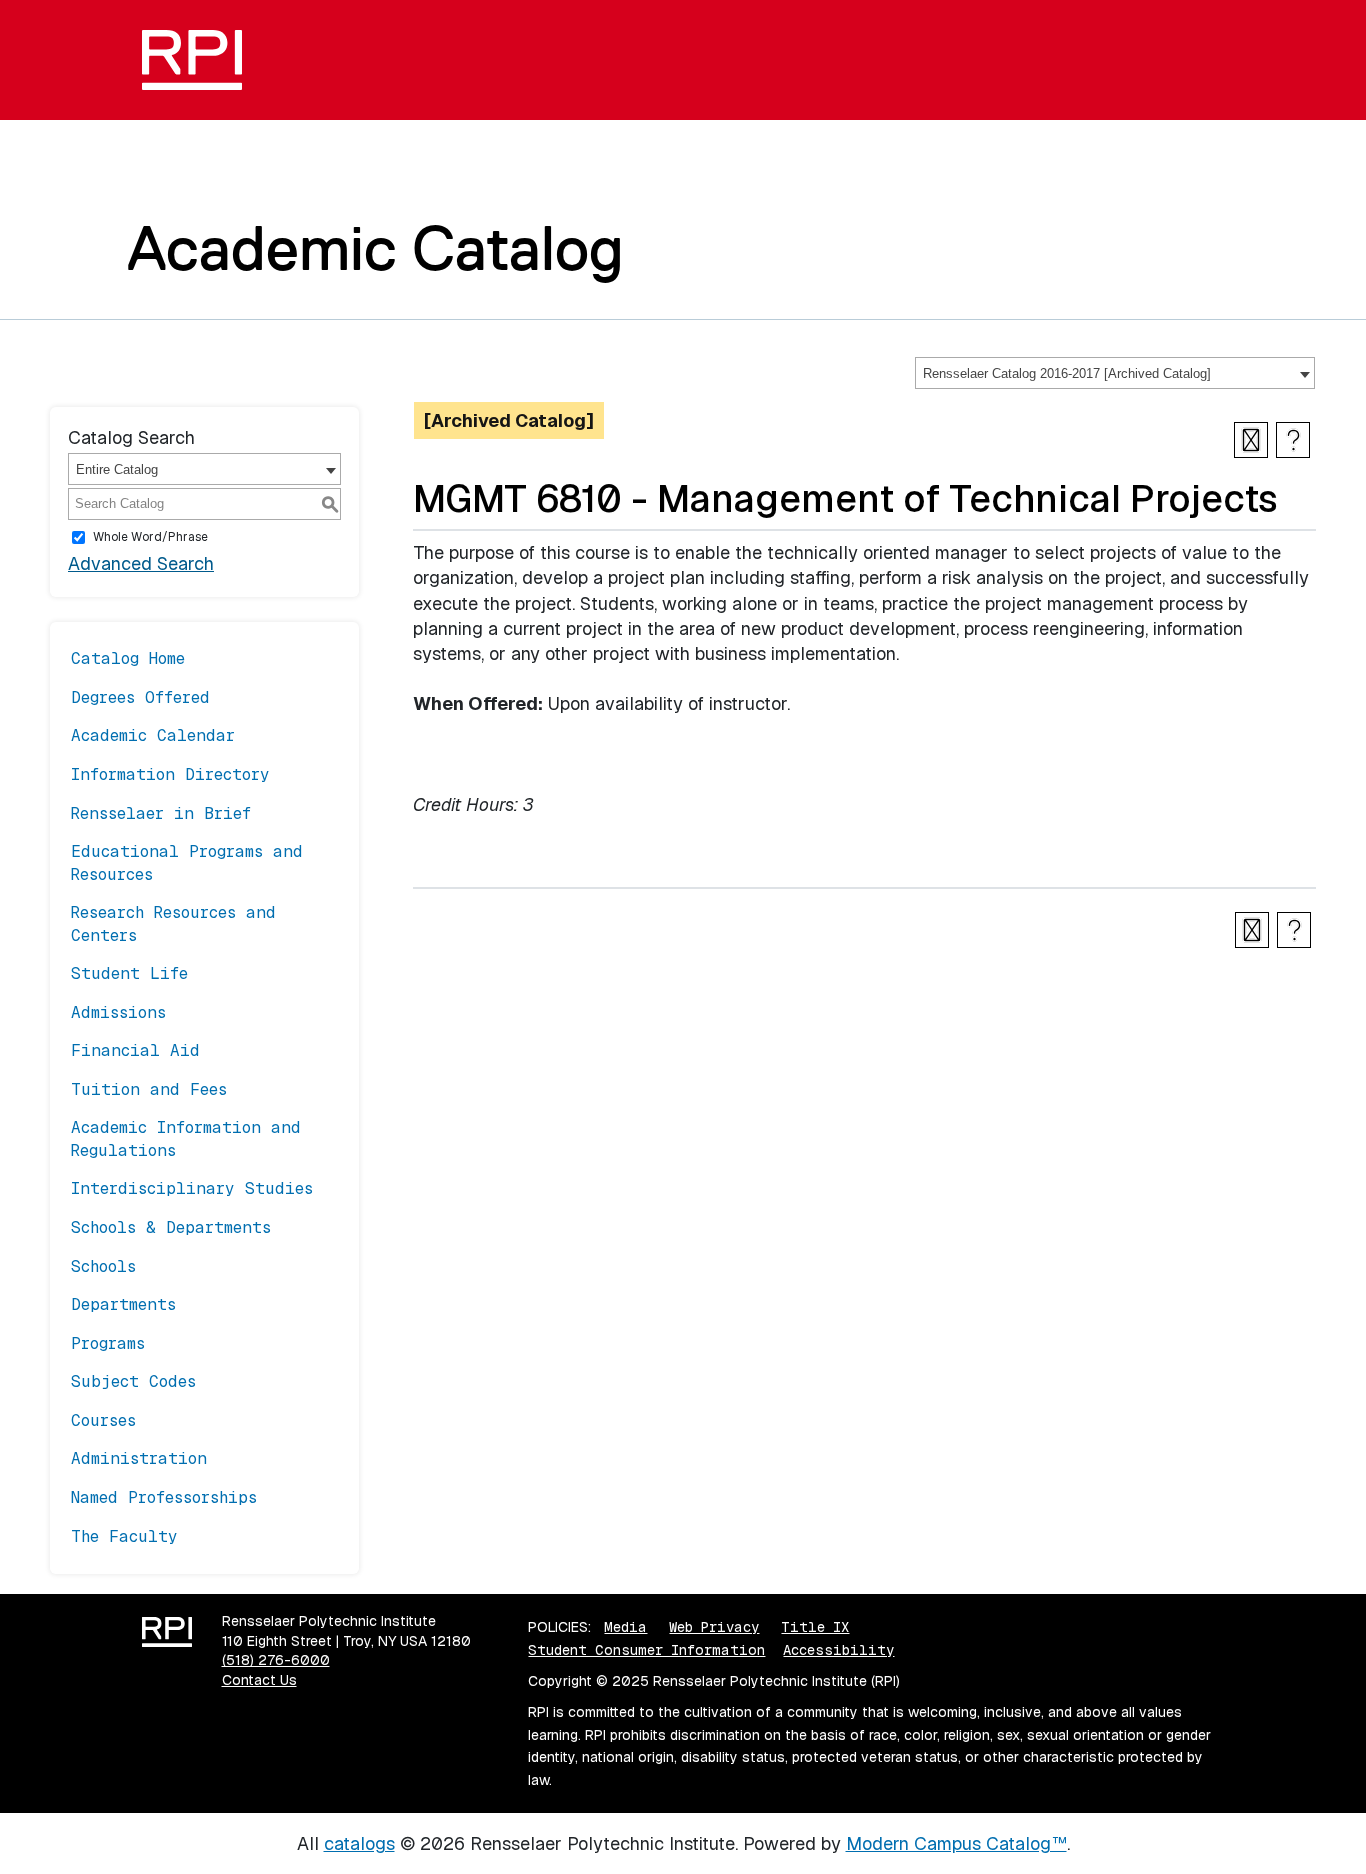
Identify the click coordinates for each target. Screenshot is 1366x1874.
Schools (103, 1266)
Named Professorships (164, 1497)
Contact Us (259, 1680)
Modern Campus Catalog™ (956, 1843)
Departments (123, 1304)
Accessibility (838, 1650)
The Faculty (124, 1536)
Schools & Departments (171, 1227)
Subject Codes (133, 1381)
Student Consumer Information (646, 1650)
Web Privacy (714, 1627)
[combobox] (1115, 373)
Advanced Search (141, 563)
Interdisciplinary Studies (192, 1188)
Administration (139, 1458)
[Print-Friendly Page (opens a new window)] (1251, 440)
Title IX (815, 1627)
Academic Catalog (375, 248)
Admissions (118, 1012)
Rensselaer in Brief (161, 813)
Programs (108, 1343)
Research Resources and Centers (173, 923)
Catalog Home (128, 658)
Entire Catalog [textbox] (117, 469)
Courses (103, 1420)
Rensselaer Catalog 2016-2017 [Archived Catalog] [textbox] (1067, 373)
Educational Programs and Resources (187, 862)
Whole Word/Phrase (150, 537)
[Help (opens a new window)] (1293, 440)
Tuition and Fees (149, 1089)
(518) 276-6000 (276, 1660)
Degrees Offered (140, 697)
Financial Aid (135, 1050)
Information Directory (170, 774)
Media (625, 1627)
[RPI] (199, 60)
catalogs (359, 1843)
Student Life (129, 973)
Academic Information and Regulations (186, 1138)
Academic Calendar (153, 735)
